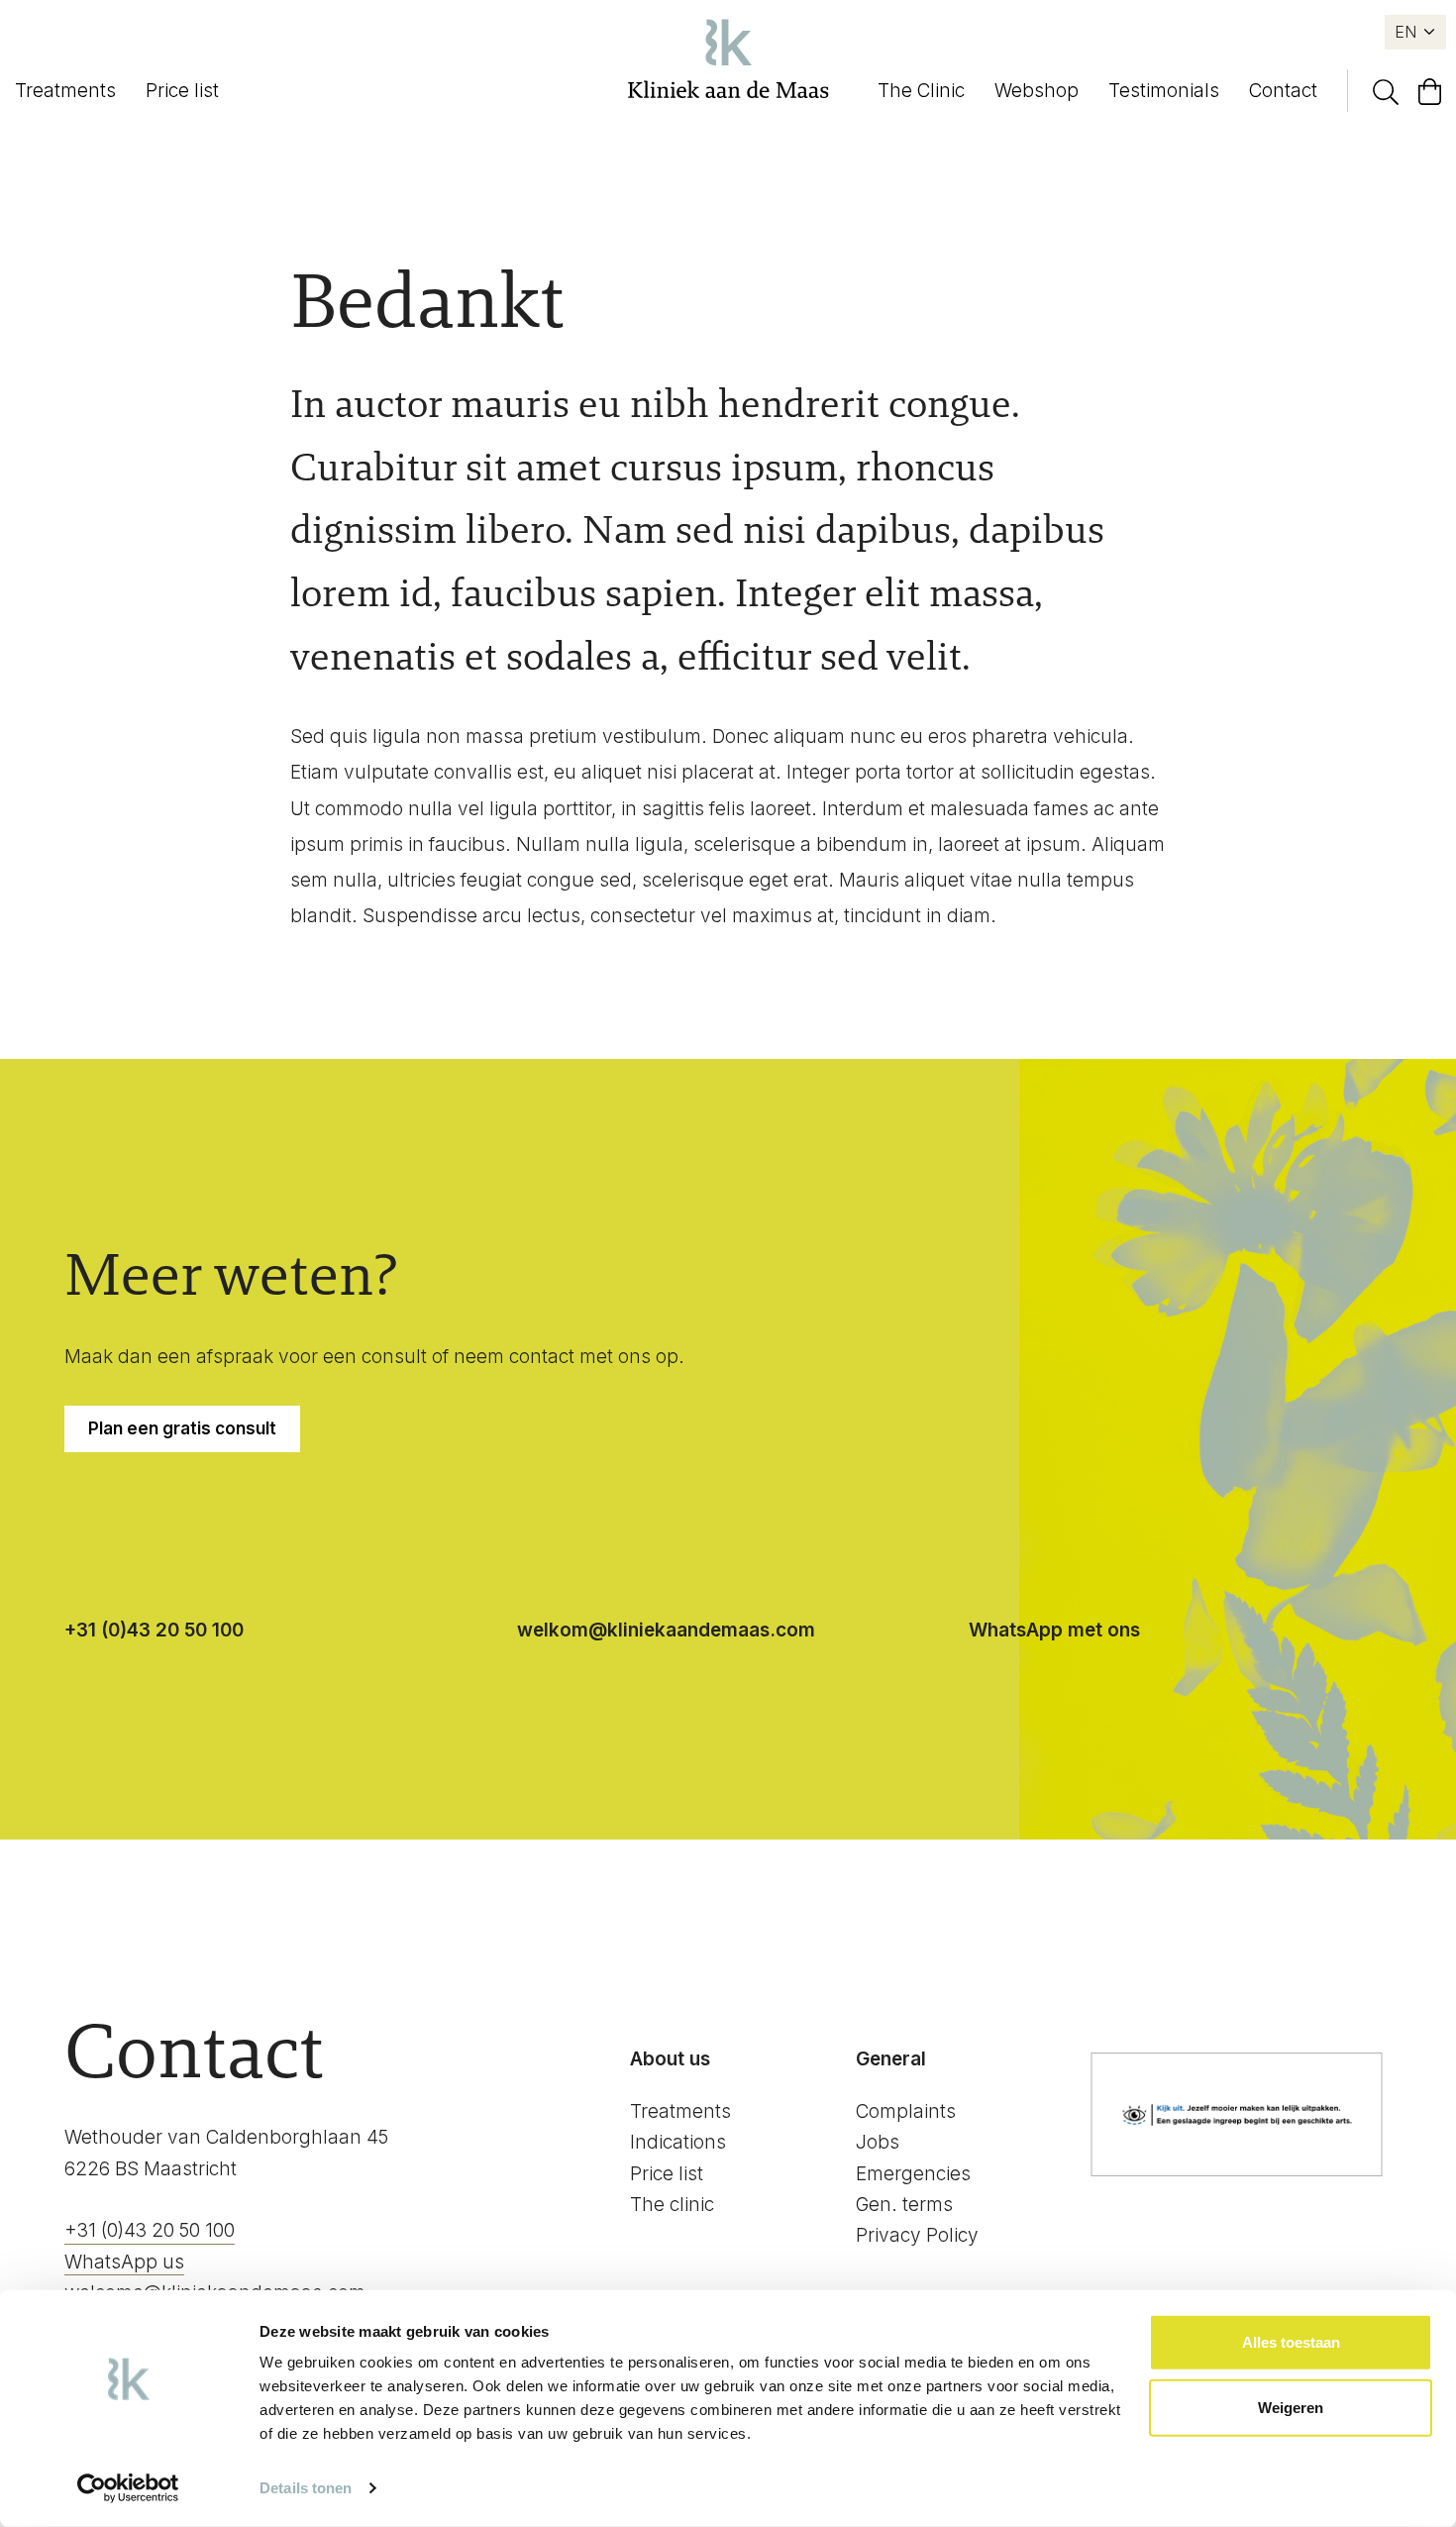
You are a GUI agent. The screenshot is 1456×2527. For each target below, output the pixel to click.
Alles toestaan (1291, 2342)
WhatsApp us (124, 2262)
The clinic (672, 2205)
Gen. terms (904, 2205)
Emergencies (913, 2174)
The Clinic (921, 91)
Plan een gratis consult (182, 1428)
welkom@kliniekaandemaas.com (666, 1630)
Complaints (906, 2111)
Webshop (1037, 91)
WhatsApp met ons (1054, 1630)
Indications (678, 2142)
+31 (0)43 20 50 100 (154, 1630)
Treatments (65, 91)
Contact (1283, 91)
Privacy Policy (917, 2235)
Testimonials (1164, 91)
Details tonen (306, 2488)
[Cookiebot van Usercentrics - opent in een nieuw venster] (128, 2488)
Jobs (878, 2142)
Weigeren (1291, 2407)
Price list (182, 91)
